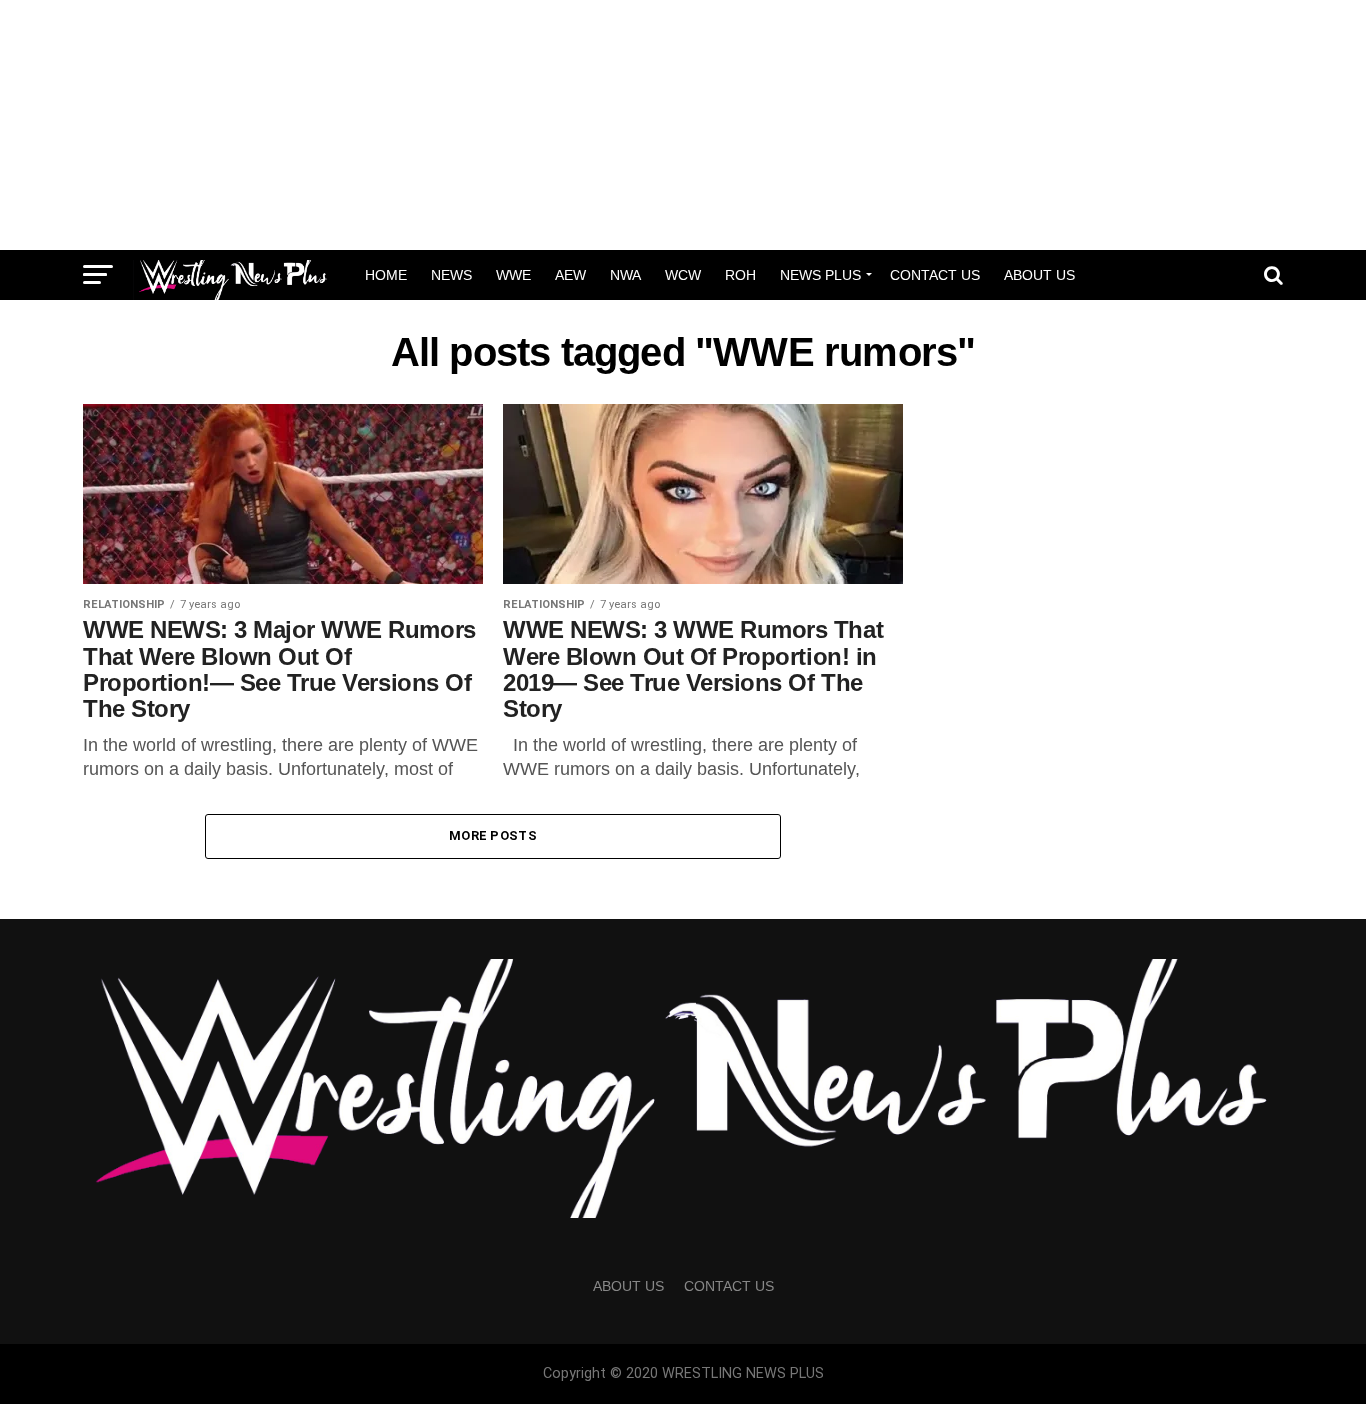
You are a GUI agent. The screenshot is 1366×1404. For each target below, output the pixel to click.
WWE (513, 275)
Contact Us (935, 275)
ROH (740, 275)
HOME (386, 275)
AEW (570, 275)
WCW (683, 275)
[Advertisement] (683, 125)
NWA (625, 275)
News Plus (820, 275)
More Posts (493, 835)
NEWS (451, 275)
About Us (1039, 275)
